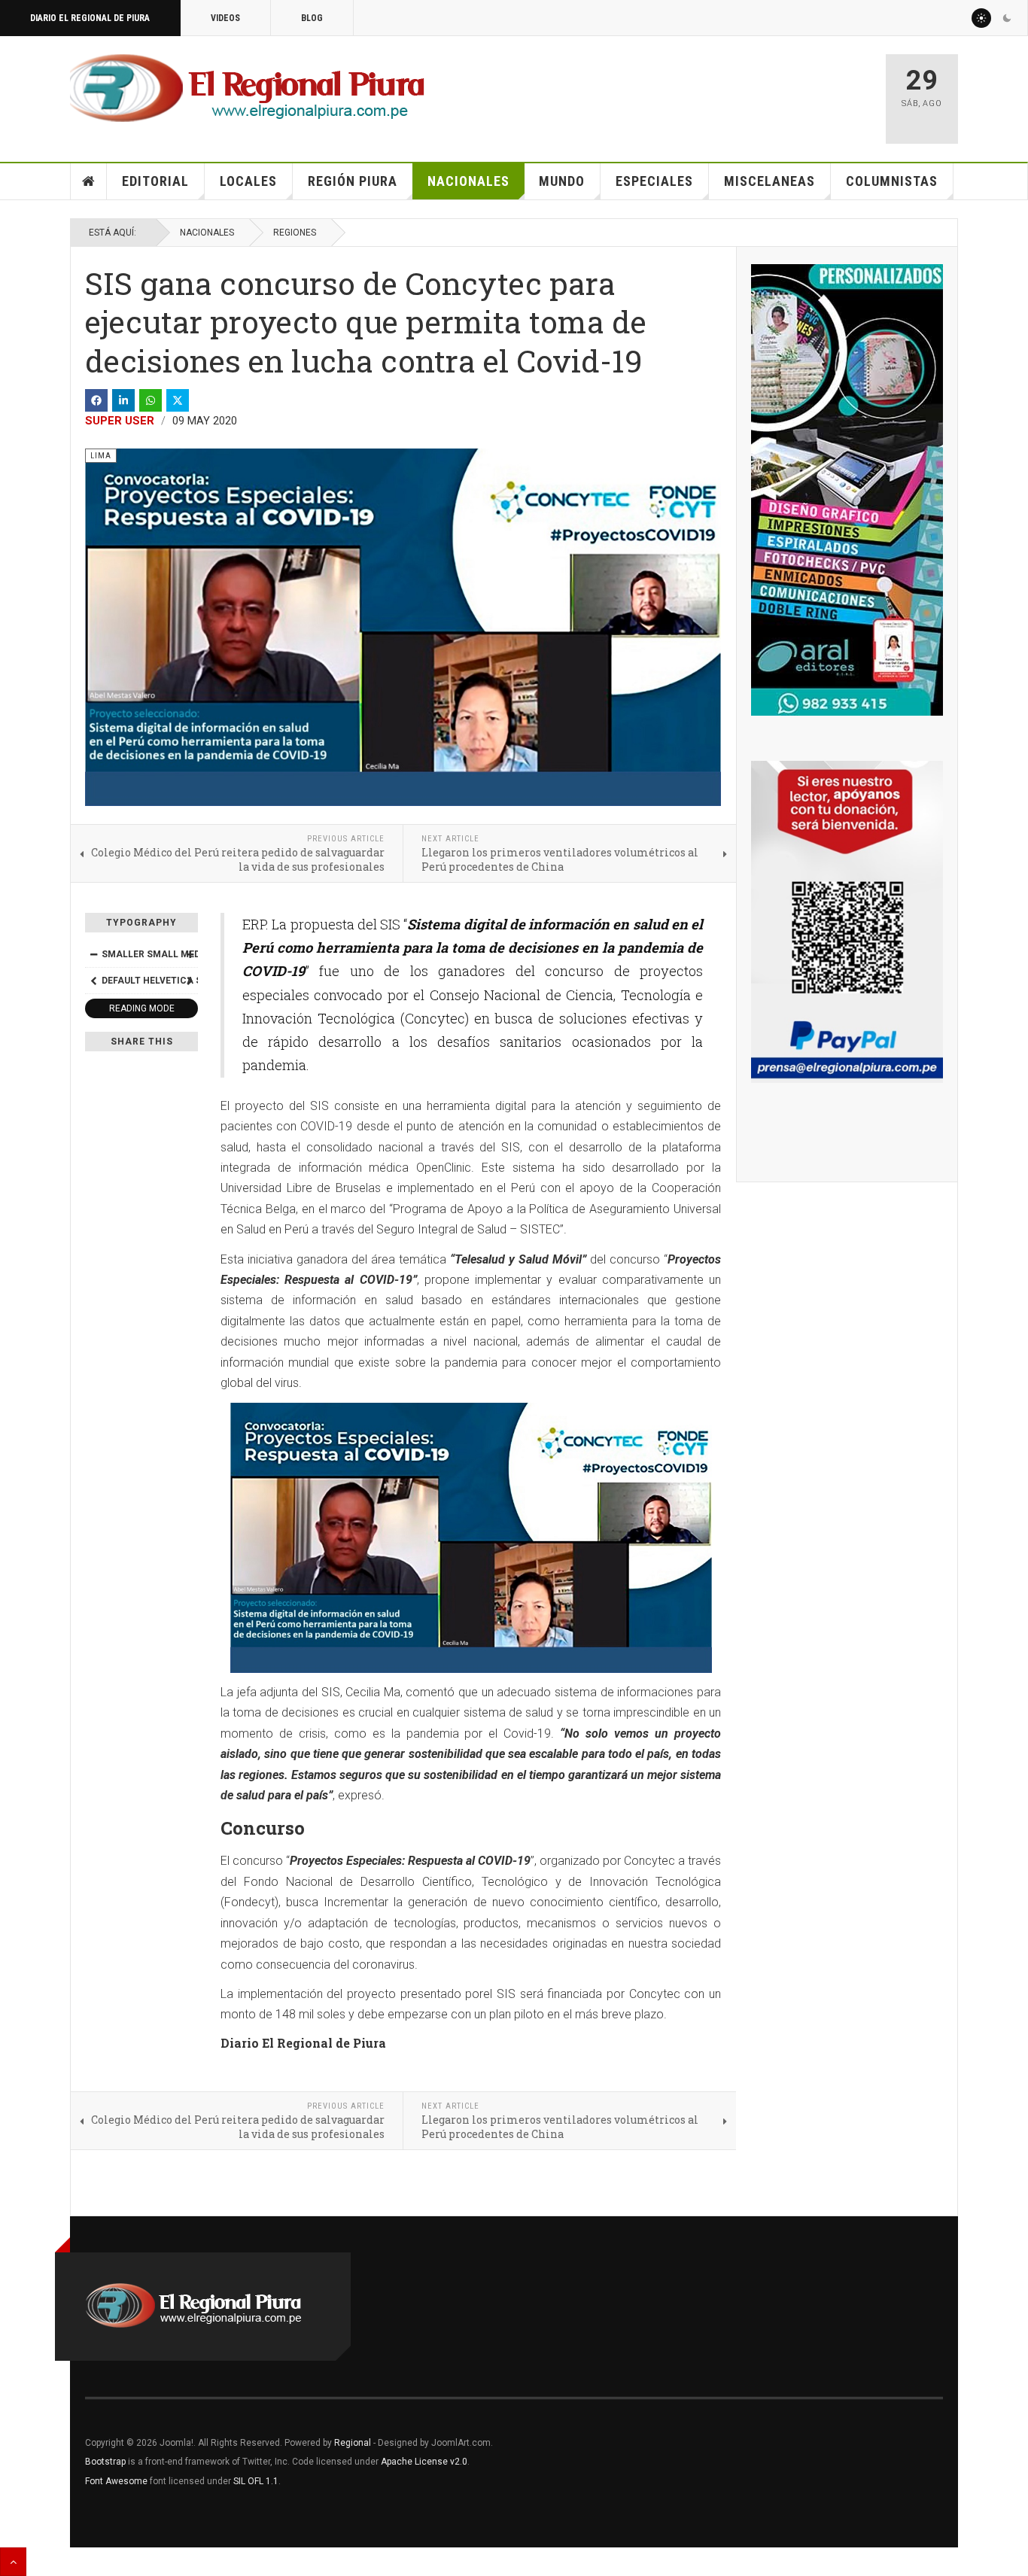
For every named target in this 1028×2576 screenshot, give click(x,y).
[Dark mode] (1007, 18)
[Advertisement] (696, 92)
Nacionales (468, 181)
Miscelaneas (769, 181)
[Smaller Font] (93, 954)
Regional (353, 2443)
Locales (248, 181)
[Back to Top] (13, 2562)
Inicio (89, 181)
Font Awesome (116, 2481)
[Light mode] (981, 18)
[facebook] (96, 400)
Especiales (654, 181)
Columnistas (892, 181)
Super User (120, 421)
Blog (312, 18)
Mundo (562, 181)
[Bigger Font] (190, 954)
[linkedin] (123, 400)
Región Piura (353, 181)
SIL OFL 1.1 (256, 2481)
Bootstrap (105, 2462)
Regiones (295, 233)
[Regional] (247, 89)
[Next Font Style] (190, 981)
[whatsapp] (151, 400)
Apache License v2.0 (424, 2462)
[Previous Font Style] (93, 981)
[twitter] (178, 400)
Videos (225, 18)
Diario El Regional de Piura (90, 18)
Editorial (155, 181)
